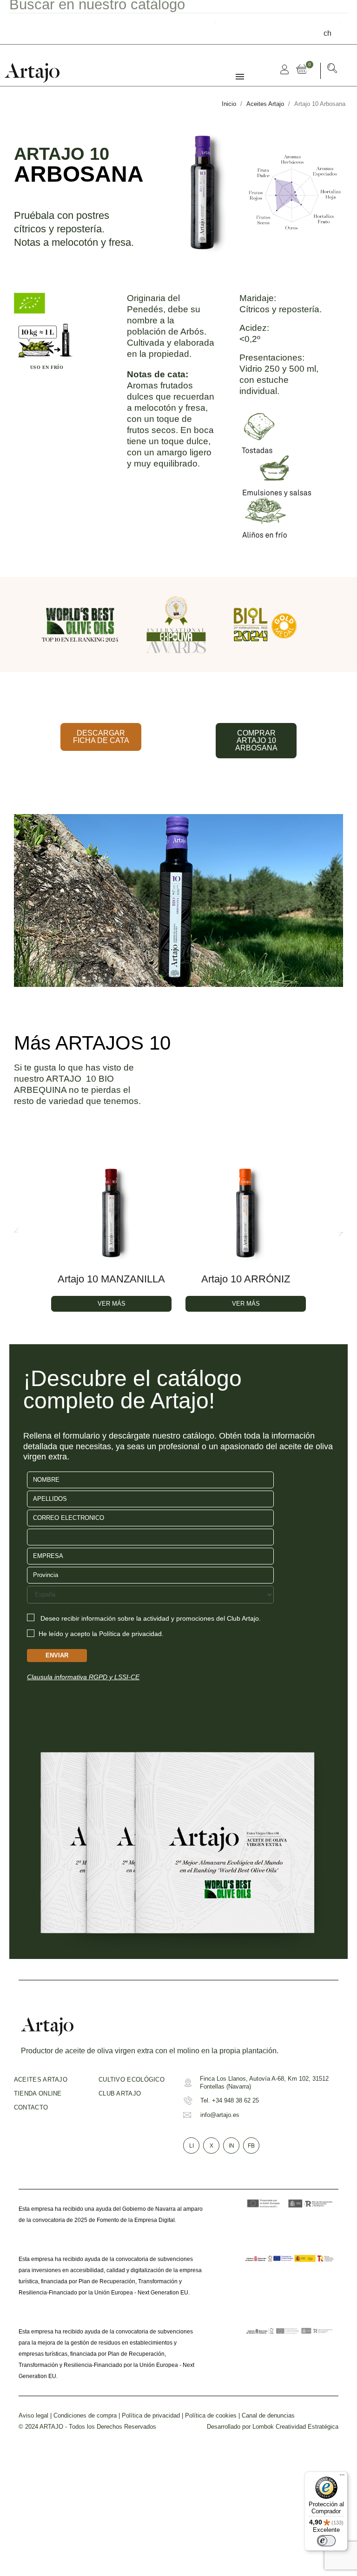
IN (231, 2146)
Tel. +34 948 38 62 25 (230, 2100)
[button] (332, 70)
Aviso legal (33, 2415)
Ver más (112, 1304)
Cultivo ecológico (132, 2080)
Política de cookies (211, 2415)
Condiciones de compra (85, 2415)
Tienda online (38, 2093)
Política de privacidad (151, 2415)
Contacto (31, 2107)
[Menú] (342, 2477)
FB (251, 2146)
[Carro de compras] (304, 69)
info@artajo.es (220, 2115)
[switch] (326, 2541)
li (192, 2146)
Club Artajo (120, 2093)
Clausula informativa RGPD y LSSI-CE (83, 1677)
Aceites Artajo (41, 2080)
